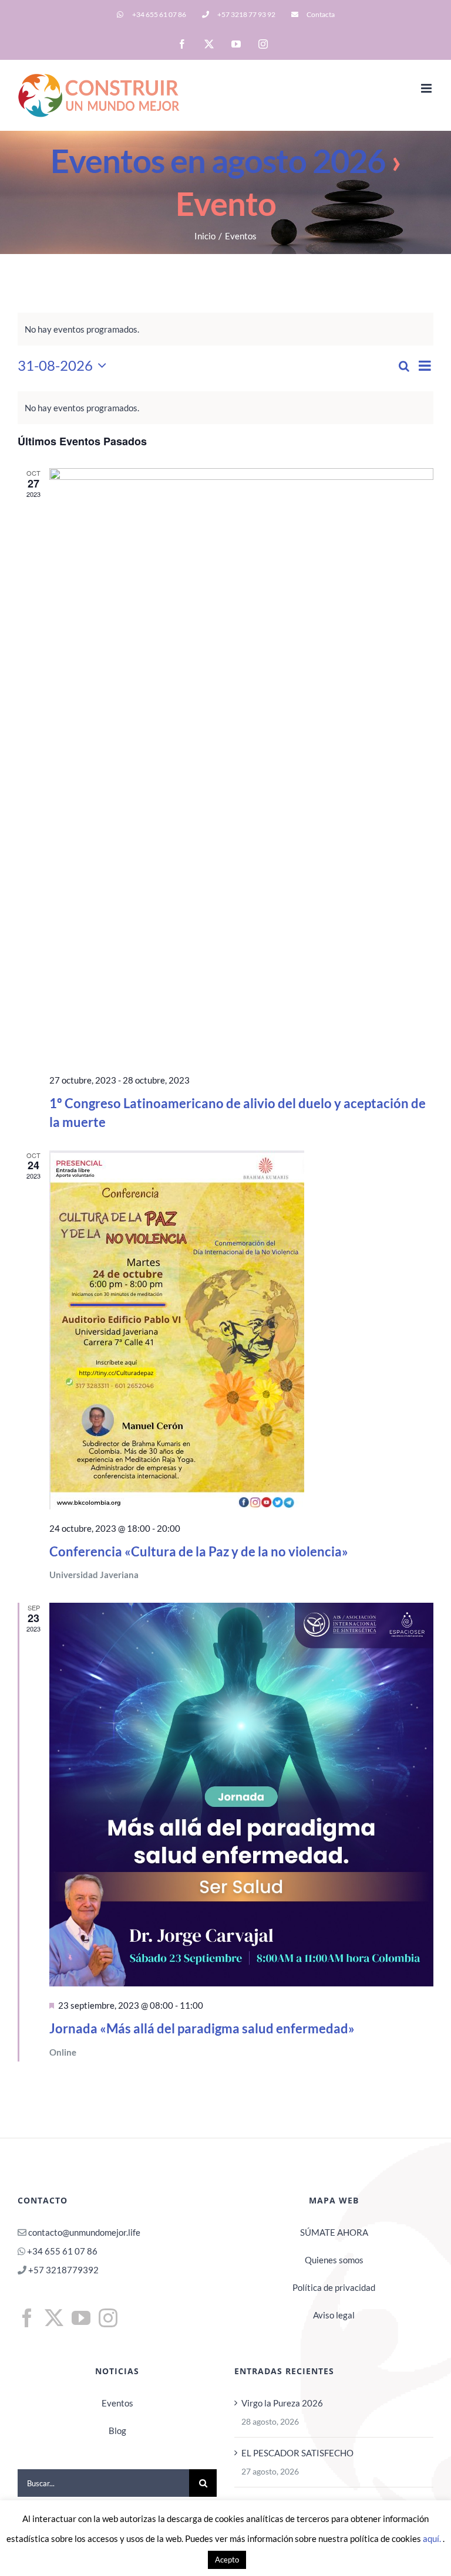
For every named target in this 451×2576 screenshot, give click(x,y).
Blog (117, 2431)
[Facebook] (27, 2318)
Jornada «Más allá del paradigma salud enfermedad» (202, 2028)
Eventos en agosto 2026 (218, 160)
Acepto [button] (227, 2560)
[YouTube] (81, 2318)
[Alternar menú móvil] (427, 88)
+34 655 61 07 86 (62, 2251)
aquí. (433, 2538)
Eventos (117, 2403)
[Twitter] (54, 2318)
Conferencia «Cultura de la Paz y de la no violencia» (199, 1551)
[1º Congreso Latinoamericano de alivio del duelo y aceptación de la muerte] (241, 765)
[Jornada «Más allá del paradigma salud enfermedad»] (241, 1795)
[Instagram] (108, 2318)
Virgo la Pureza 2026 (282, 2403)
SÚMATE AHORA (334, 2232)
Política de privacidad (334, 2287)
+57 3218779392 (63, 2270)
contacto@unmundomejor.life (84, 2232)
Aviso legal (334, 2315)
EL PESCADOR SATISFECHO (297, 2453)
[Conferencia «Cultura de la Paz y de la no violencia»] (241, 1330)
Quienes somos (334, 2260)
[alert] (225, 408)
